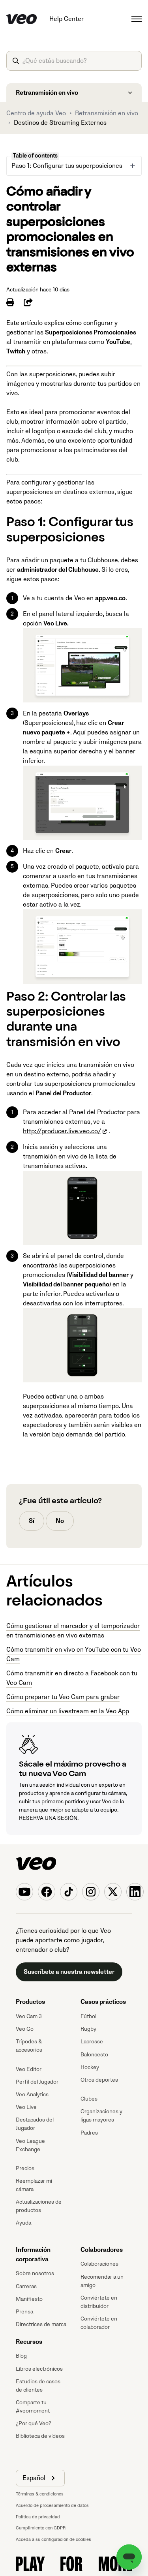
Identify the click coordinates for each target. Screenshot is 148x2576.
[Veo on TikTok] (69, 1892)
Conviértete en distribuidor (99, 2302)
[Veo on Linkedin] (135, 1892)
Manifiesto (29, 2299)
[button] (40, 2478)
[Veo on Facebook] (47, 1892)
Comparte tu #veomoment (33, 2407)
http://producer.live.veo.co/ (62, 1131)
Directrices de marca (41, 2324)
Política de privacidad (38, 2517)
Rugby (88, 2029)
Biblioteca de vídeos (40, 2436)
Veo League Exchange (30, 2145)
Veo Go (25, 2029)
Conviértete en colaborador (99, 2323)
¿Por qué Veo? (34, 2423)
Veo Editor (29, 2069)
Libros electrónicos (39, 2369)
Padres (89, 2133)
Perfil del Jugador (37, 2082)
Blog (21, 2356)
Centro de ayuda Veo (36, 113)
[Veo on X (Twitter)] (113, 1892)
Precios (25, 2168)
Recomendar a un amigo (102, 2281)
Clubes (89, 2099)
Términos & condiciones (40, 2494)
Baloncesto (94, 2055)
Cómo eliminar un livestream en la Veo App (68, 1711)
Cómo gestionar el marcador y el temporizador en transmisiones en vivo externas (73, 1631)
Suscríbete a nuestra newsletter (69, 1972)
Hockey (90, 2067)
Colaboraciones (99, 2264)
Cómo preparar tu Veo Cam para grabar (63, 1697)
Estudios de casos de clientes (38, 2386)
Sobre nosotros (35, 2273)
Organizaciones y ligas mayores (101, 2116)
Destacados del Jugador (35, 2124)
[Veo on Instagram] (91, 1892)
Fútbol (88, 2016)
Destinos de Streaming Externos (60, 123)
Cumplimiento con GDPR (41, 2528)
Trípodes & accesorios (29, 2046)
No (60, 1521)
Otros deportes (99, 2080)
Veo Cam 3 (29, 2016)
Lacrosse (92, 2042)
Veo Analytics (32, 2094)
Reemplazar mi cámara (34, 2185)
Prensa (24, 2312)
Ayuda (23, 2223)
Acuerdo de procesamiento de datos (52, 2506)
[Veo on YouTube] (24, 1892)
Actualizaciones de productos (39, 2206)
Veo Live (26, 2107)
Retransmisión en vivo (107, 113)
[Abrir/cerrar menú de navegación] (137, 19)
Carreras (26, 2286)
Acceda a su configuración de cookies (53, 2539)
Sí (32, 1521)
